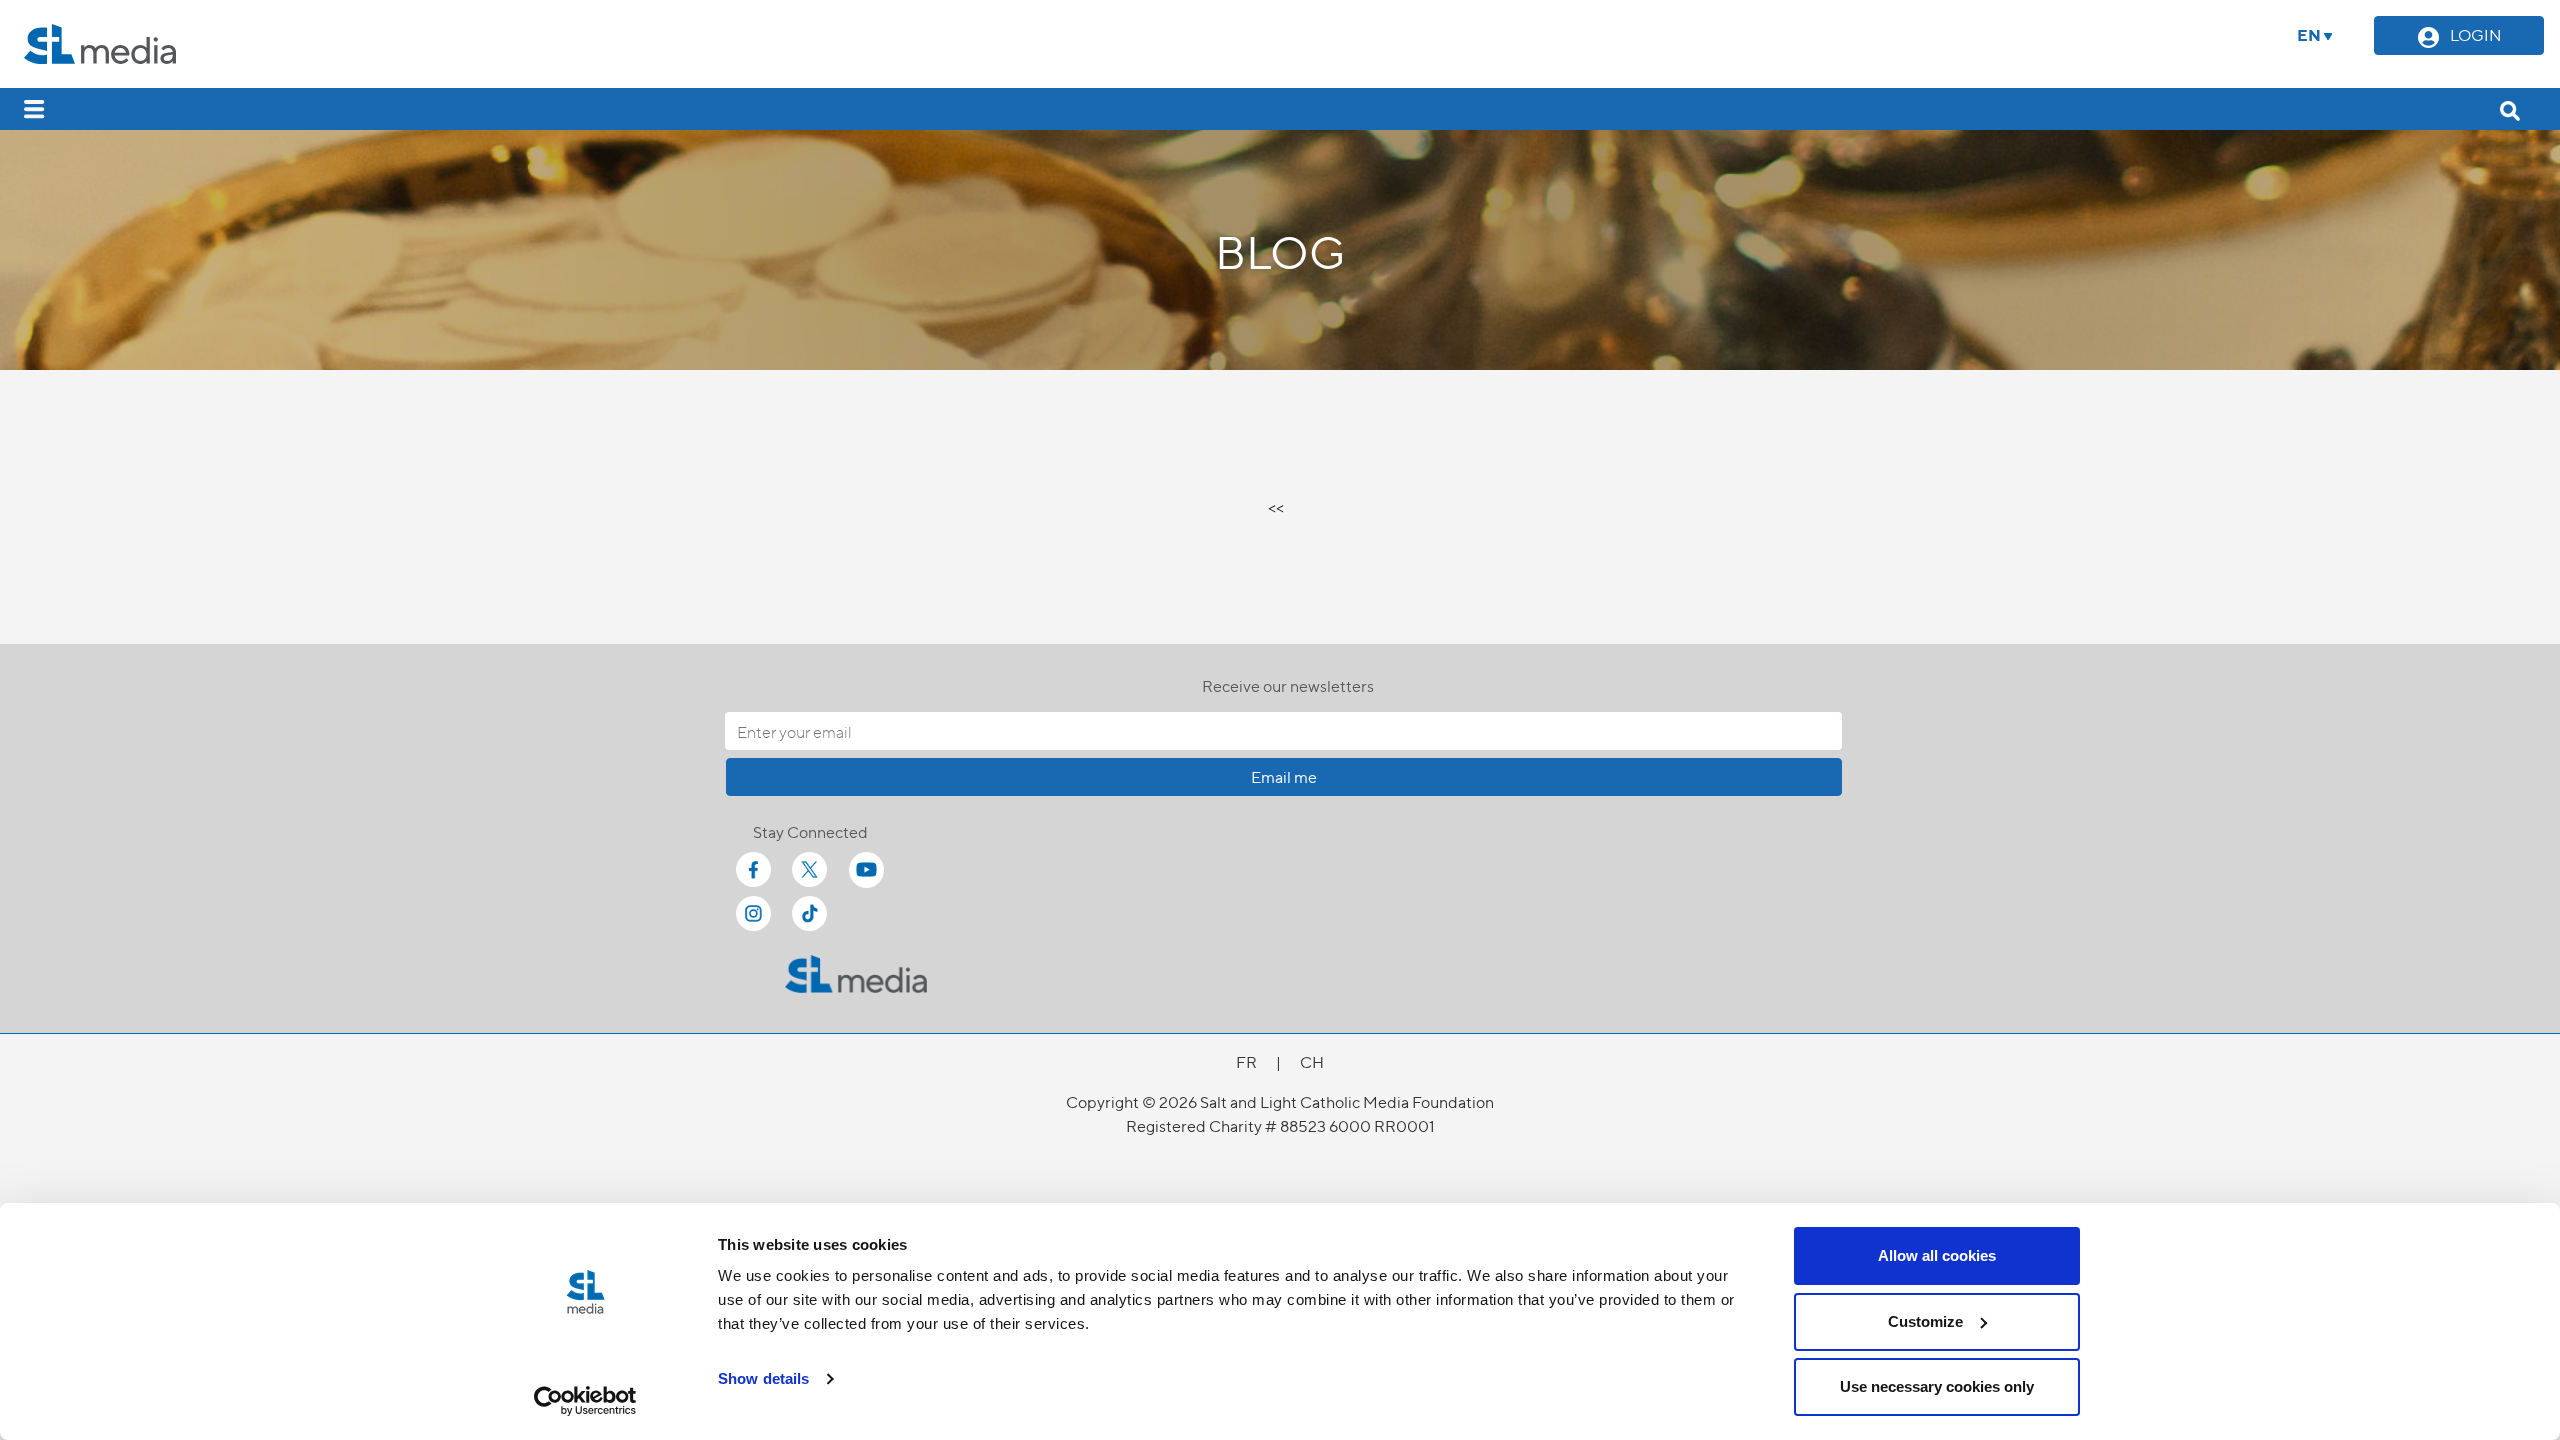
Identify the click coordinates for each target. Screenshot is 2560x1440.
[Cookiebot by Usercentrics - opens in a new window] (585, 1401)
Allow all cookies (1937, 1255)
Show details (763, 1378)
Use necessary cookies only (1937, 1386)
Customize (1925, 1321)
